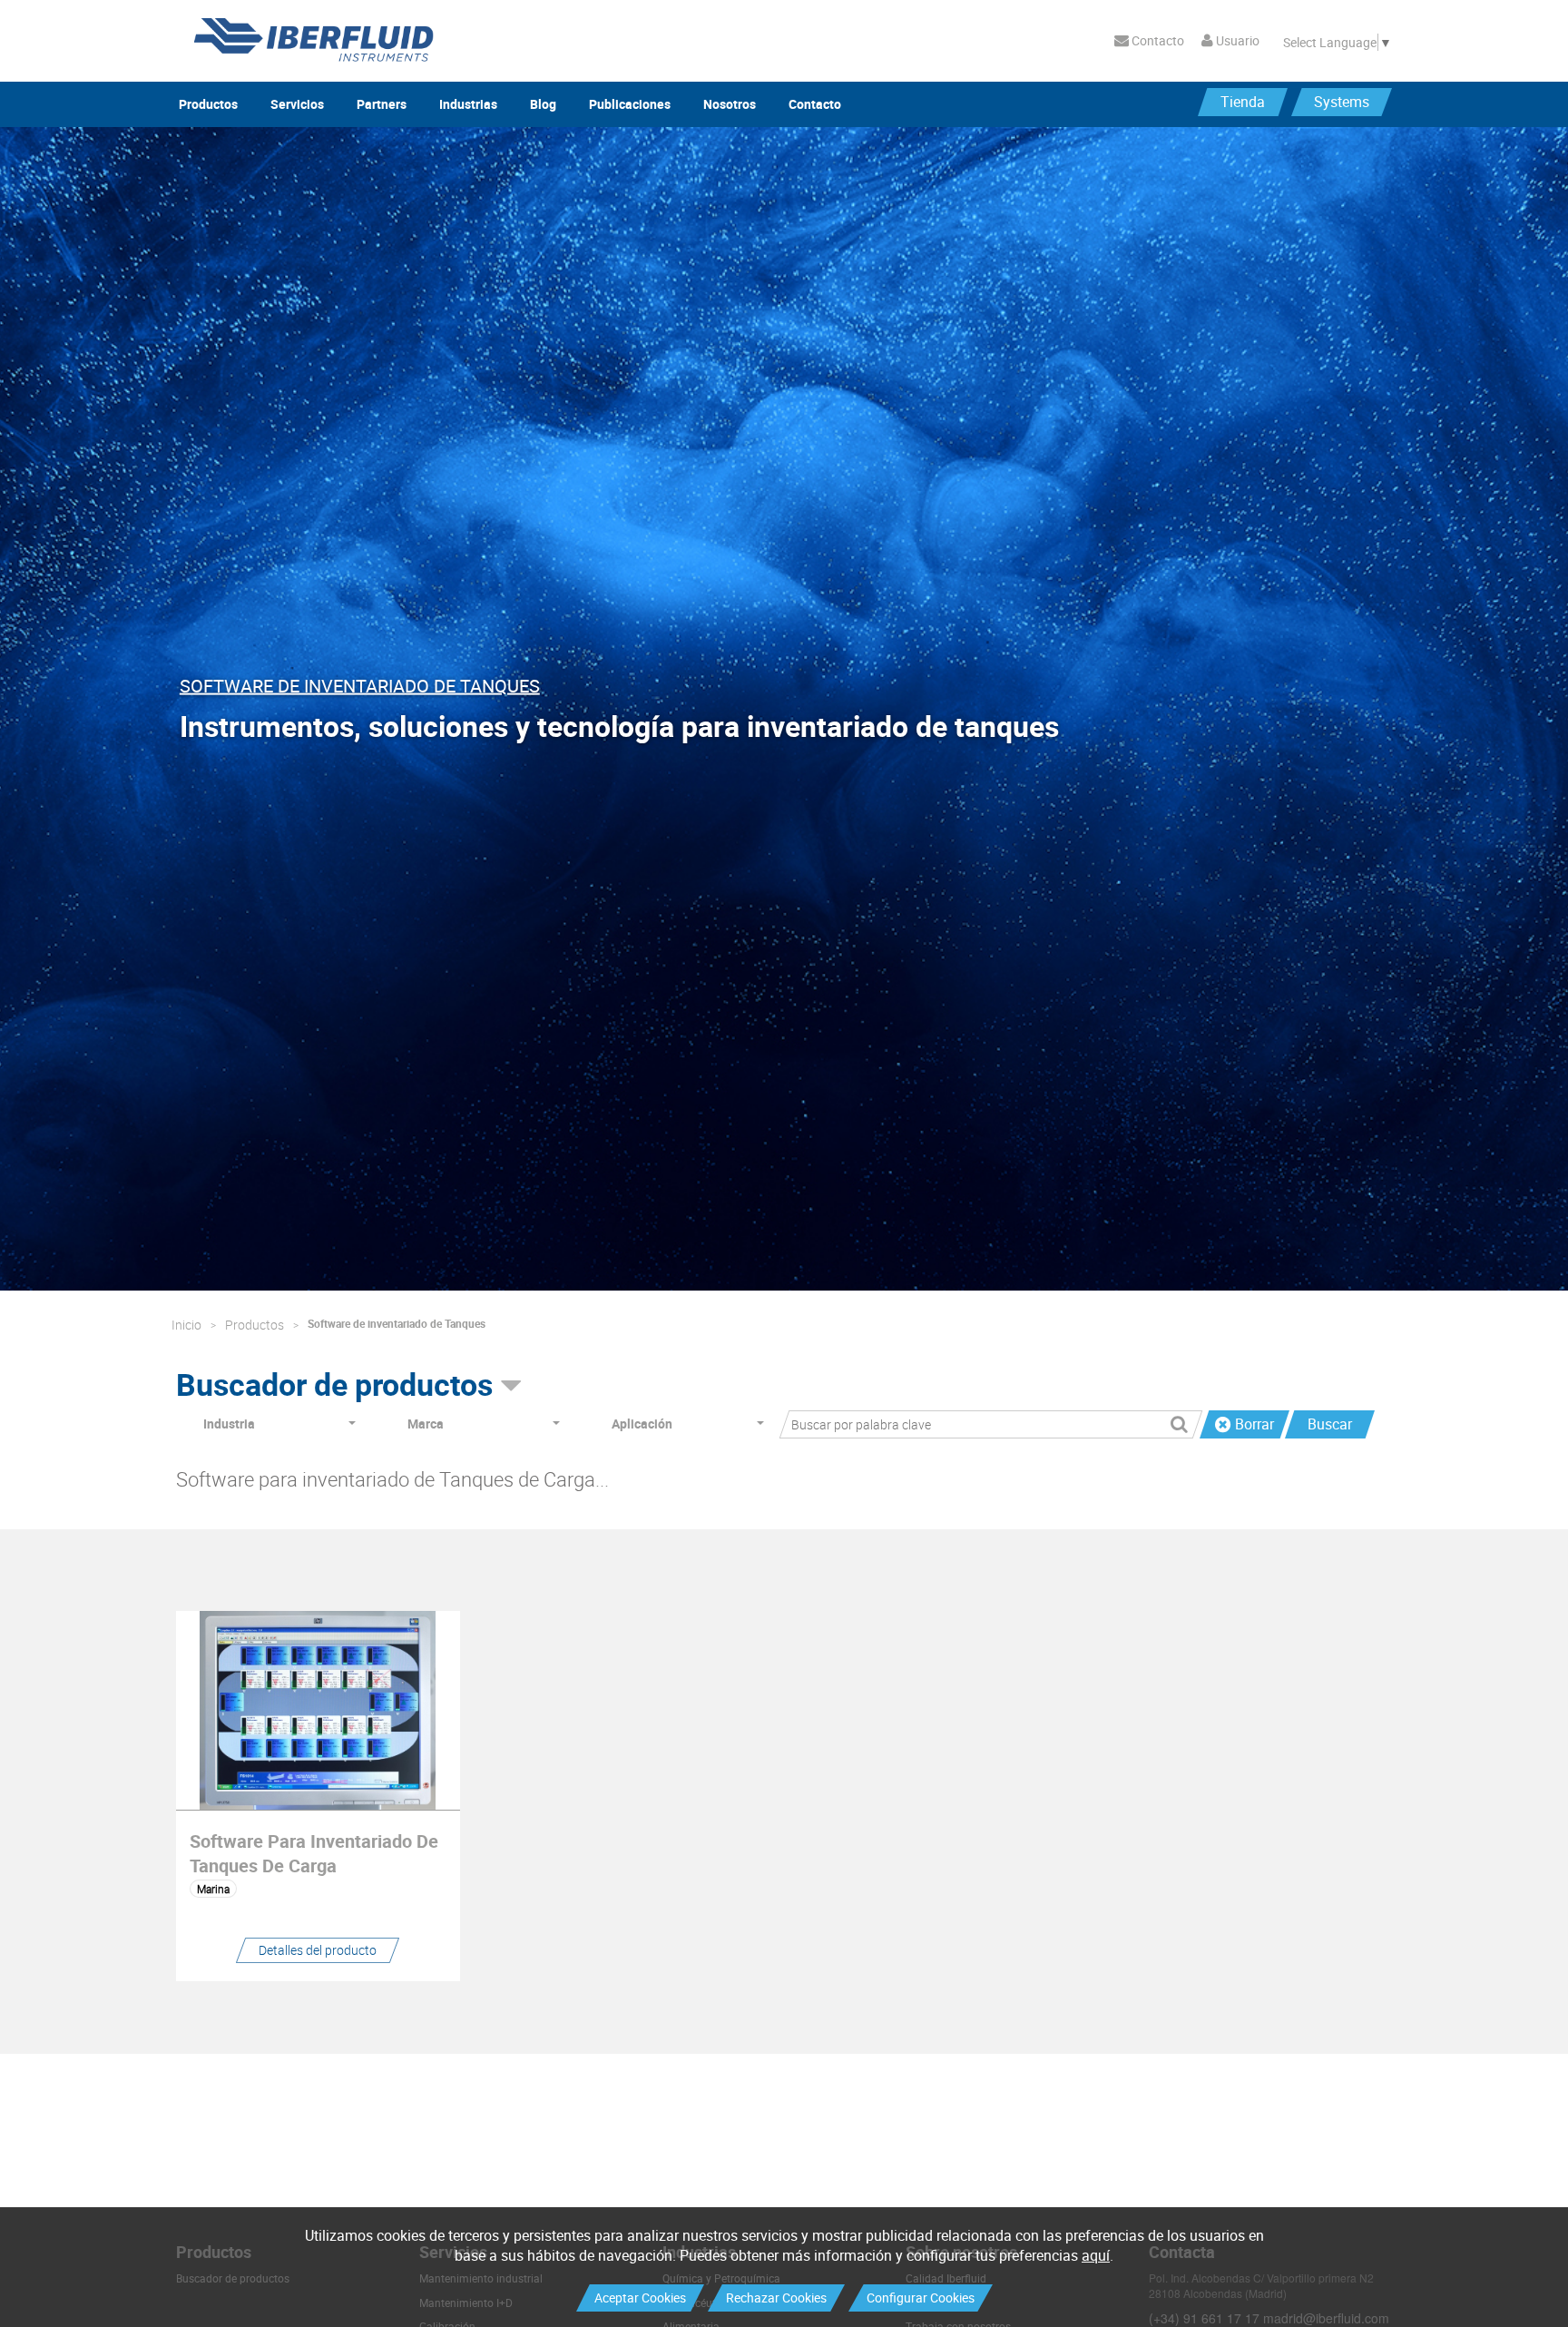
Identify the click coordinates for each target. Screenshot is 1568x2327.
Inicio (186, 1325)
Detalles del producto (318, 1950)
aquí (1096, 2255)
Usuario (1236, 40)
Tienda (1243, 102)
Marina (213, 1889)
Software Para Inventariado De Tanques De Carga (314, 1853)
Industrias (468, 104)
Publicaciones (630, 104)
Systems (1342, 102)
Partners (382, 104)
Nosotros (730, 104)
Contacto (1156, 40)
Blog (543, 104)
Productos (208, 104)
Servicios (297, 104)
